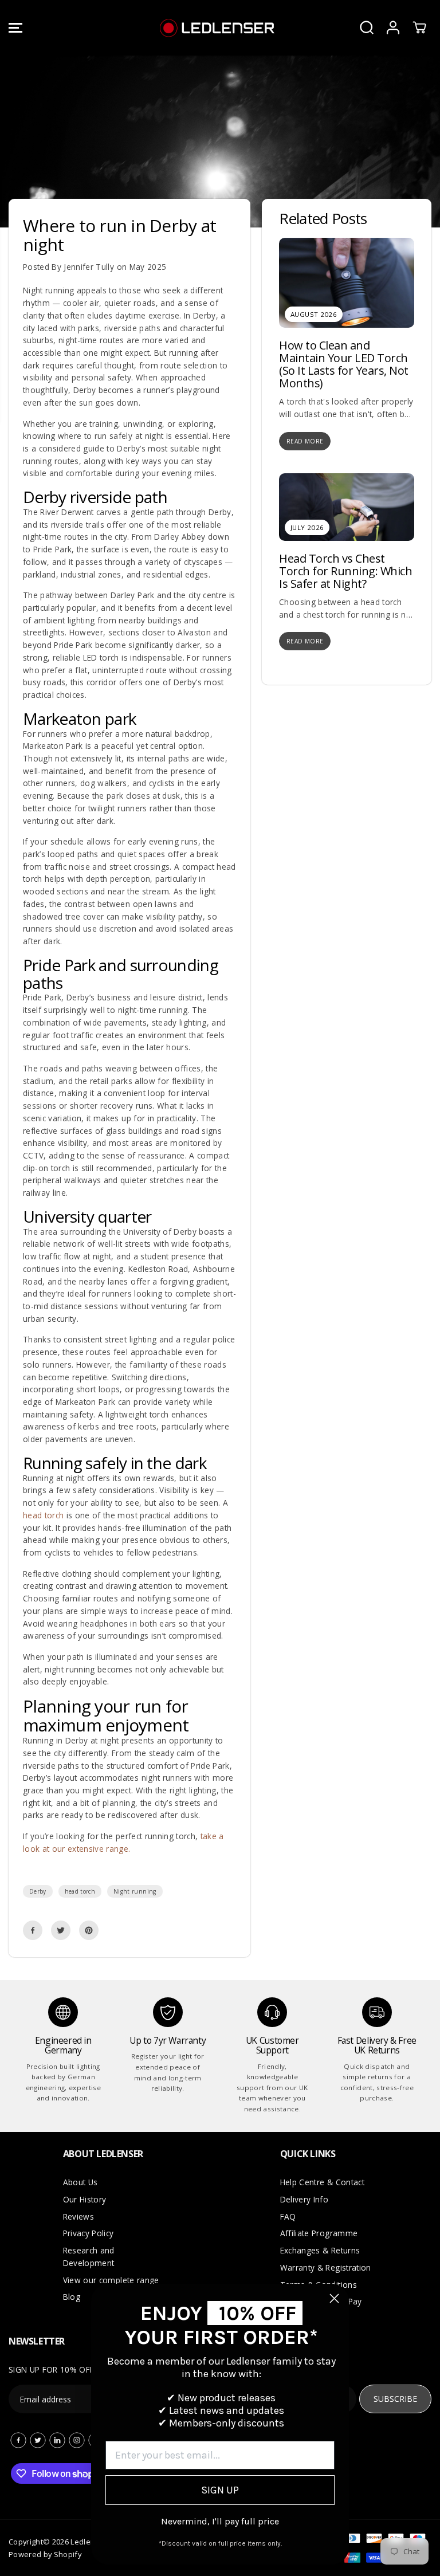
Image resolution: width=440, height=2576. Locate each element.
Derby (38, 1891)
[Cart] (419, 28)
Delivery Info (304, 2199)
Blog (72, 2297)
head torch (80, 1891)
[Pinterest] (89, 1930)
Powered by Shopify (45, 2554)
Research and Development (89, 2257)
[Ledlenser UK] (217, 28)
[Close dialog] (334, 2298)
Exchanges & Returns (320, 2250)
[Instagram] (77, 2440)
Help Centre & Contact (322, 2182)
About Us (80, 2182)
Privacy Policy (89, 2233)
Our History (85, 2199)
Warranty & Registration (326, 2267)
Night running (135, 1891)
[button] (15, 28)
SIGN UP (220, 2490)
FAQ (288, 2216)
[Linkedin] (57, 2440)
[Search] (367, 28)
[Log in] (393, 28)
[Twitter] (61, 1930)
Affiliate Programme (319, 2233)
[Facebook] (33, 1930)
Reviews (78, 2216)
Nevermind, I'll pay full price (220, 2521)
